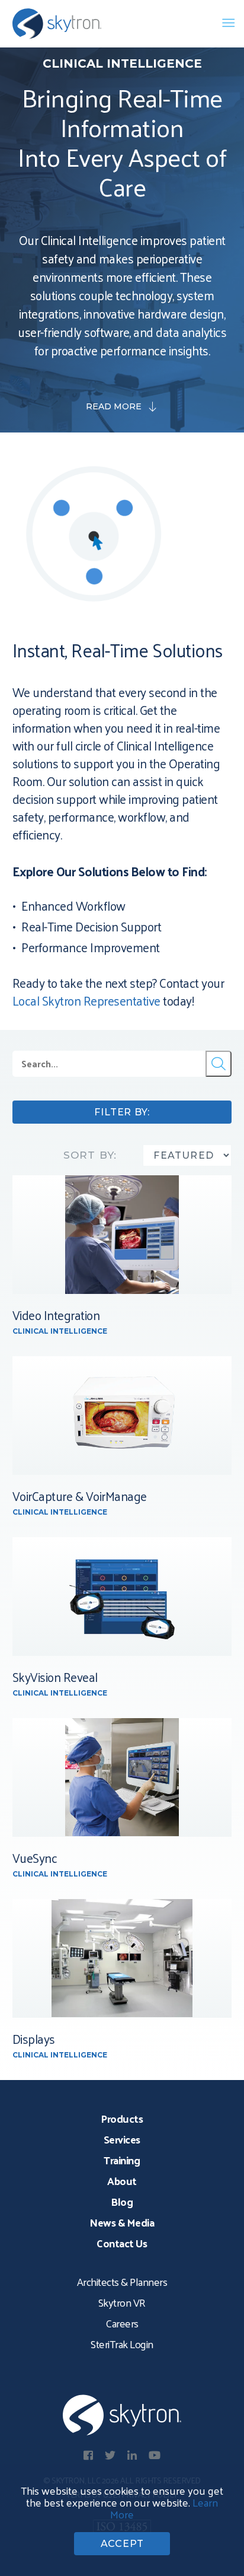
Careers (122, 2323)
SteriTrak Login (122, 2344)
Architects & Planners (122, 2281)
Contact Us (122, 2243)
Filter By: (122, 1112)
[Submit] (219, 1064)
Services (122, 2139)
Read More (114, 406)
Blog (122, 2201)
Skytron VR (122, 2302)
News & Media (122, 2222)
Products (122, 2118)
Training (122, 2160)
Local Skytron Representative (86, 1000)
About (122, 2181)
